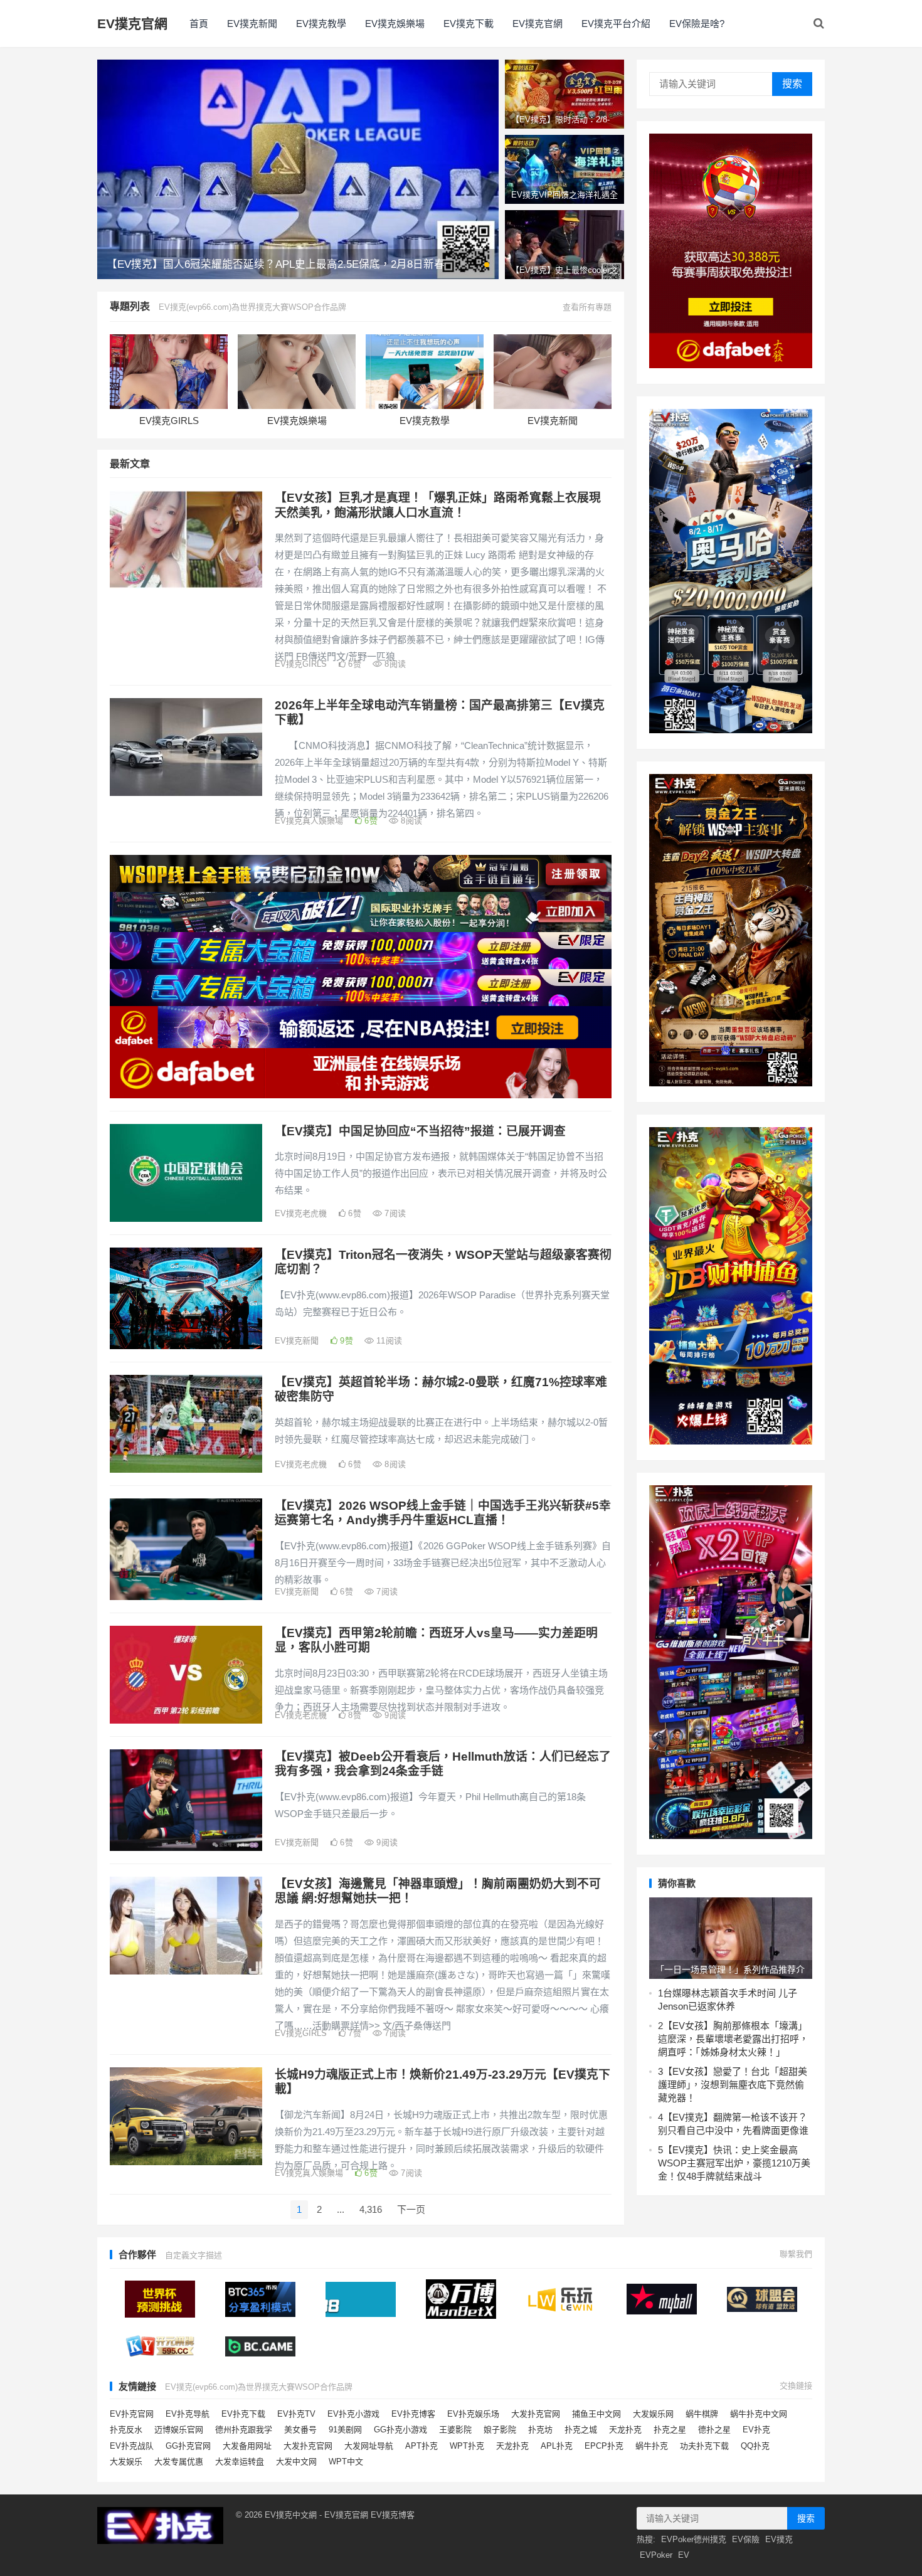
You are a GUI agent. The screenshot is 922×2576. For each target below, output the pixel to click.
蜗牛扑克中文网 (759, 2414)
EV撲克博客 (393, 2515)
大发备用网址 (247, 2446)
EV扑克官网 (132, 2414)
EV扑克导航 (188, 2414)
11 (388, 1341)
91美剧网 (345, 2430)
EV (684, 2555)
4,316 (371, 2209)
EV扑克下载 (243, 2414)
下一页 (411, 2209)
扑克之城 (581, 2430)
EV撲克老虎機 (301, 1213)
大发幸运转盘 (240, 2462)
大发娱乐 (126, 2462)
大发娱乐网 (653, 2414)
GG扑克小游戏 (400, 2430)
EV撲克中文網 (291, 2515)
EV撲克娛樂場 (395, 24)
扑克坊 (540, 2430)
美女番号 (300, 2430)
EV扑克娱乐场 (473, 2414)
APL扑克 (557, 2446)
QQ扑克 (755, 2446)
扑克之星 (670, 2430)
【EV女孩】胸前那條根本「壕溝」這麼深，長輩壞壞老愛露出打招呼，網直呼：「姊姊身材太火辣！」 (733, 2039)
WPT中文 (346, 2462)
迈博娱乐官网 (179, 2430)
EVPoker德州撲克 (694, 2539)
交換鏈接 (796, 2386)
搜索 (792, 84)
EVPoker (656, 2555)
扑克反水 (126, 2430)
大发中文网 (296, 2462)
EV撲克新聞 (252, 24)
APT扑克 (421, 2446)
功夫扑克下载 (704, 2446)
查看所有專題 (587, 307)
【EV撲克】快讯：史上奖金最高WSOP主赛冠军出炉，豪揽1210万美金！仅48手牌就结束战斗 (734, 2163)
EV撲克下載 (469, 24)
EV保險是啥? (697, 24)
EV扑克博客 (413, 2414)
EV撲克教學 (321, 24)
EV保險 (746, 2539)
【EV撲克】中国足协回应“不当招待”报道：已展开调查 (420, 1131)
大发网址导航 (369, 2446)
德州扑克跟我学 (244, 2430)
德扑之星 (714, 2430)
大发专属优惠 (179, 2462)
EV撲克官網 (132, 24)
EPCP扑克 (604, 2446)
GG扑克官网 (188, 2446)
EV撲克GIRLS (169, 421)
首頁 (199, 24)
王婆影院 (455, 2430)
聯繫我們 (796, 2254)
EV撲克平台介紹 (616, 24)
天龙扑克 (625, 2430)
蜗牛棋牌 (702, 2414)
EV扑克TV (296, 2414)
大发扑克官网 (536, 2414)
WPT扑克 (467, 2446)
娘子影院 (500, 2430)
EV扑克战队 (132, 2446)
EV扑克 (756, 2430)
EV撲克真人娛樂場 (309, 821)
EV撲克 (779, 2539)
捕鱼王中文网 (596, 2414)
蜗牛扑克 (652, 2446)
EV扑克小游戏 (353, 2414)
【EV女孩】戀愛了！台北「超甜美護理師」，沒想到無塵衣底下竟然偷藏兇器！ (733, 2085)
